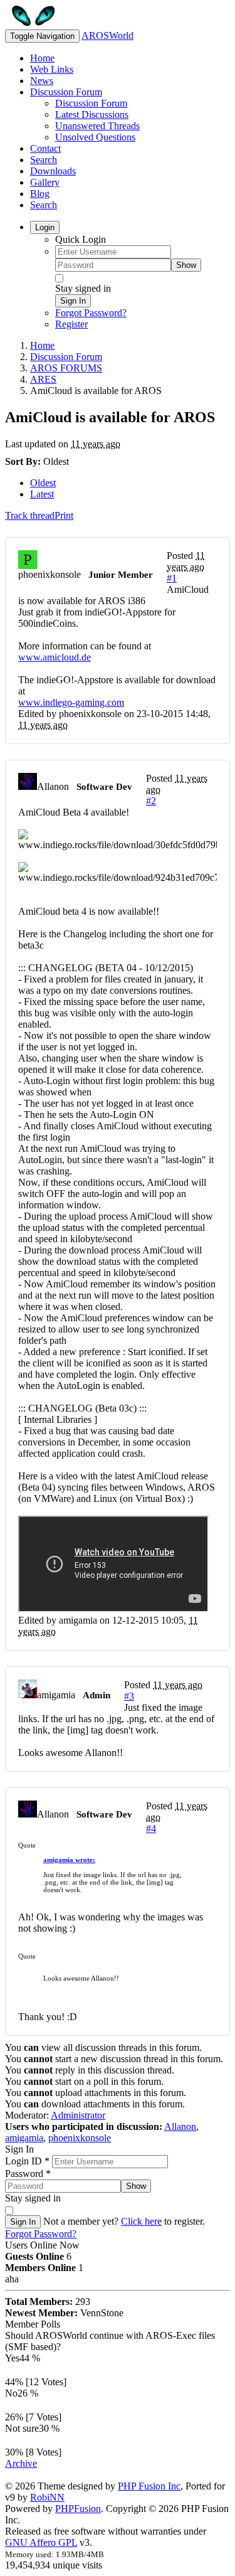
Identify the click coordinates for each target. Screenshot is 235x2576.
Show (186, 265)
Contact (45, 148)
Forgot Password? (91, 313)
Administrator (78, 2115)
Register (71, 324)
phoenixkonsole (80, 2138)
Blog (40, 194)
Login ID (27, 2161)
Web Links (52, 69)
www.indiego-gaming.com (71, 702)
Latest (42, 494)
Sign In (73, 301)
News (42, 81)
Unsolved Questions (95, 137)
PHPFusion (78, 2509)
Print (64, 515)
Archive (21, 2463)
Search (44, 160)
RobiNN (47, 2497)
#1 (172, 578)
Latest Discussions (92, 114)
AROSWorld (107, 35)
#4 (151, 1828)
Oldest (43, 483)
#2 (151, 801)
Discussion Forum (66, 92)
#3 (129, 1696)
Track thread (30, 515)
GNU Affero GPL (41, 2542)
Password (28, 2174)
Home (42, 58)
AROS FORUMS (66, 368)
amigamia (24, 2138)
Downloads (53, 171)
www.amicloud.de (55, 657)
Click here (141, 2221)
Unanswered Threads (97, 126)
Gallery (45, 182)
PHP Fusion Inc (149, 2486)
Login (45, 227)
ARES (43, 379)
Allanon (180, 2126)
